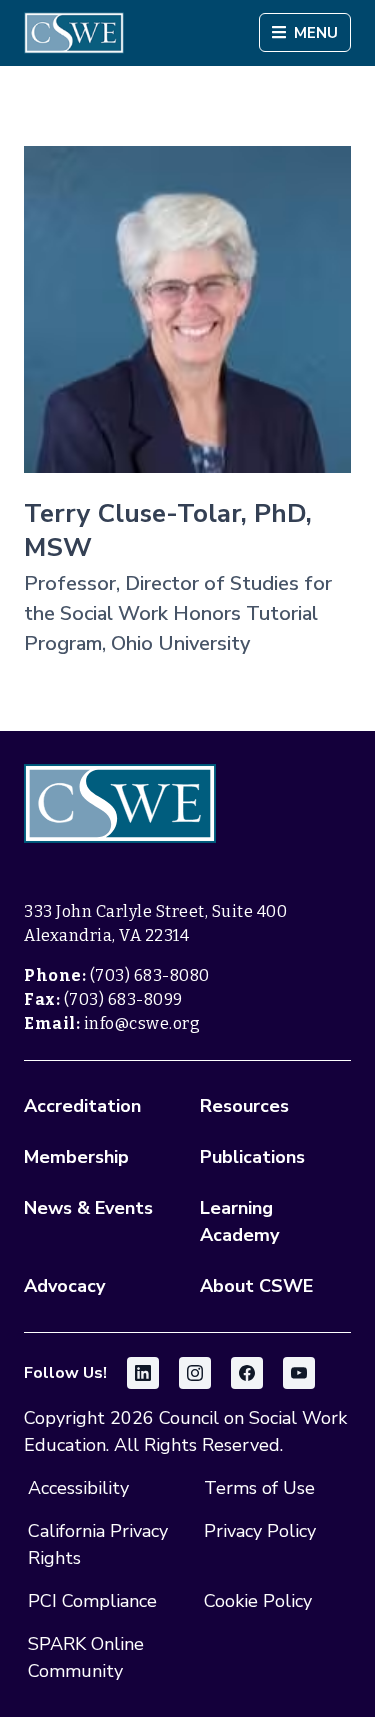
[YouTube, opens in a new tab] (299, 1373)
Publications (252, 1157)
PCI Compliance (92, 1601)
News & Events (88, 1208)
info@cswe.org (142, 1023)
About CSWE (256, 1286)
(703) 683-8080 (150, 975)
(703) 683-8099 (123, 999)
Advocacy (64, 1286)
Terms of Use (259, 1488)
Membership (76, 1157)
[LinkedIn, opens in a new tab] (143, 1373)
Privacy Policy (260, 1531)
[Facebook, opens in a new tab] (247, 1373)
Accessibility (78, 1488)
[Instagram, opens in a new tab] (195, 1373)
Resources (244, 1106)
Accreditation (82, 1106)
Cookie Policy (258, 1601)
